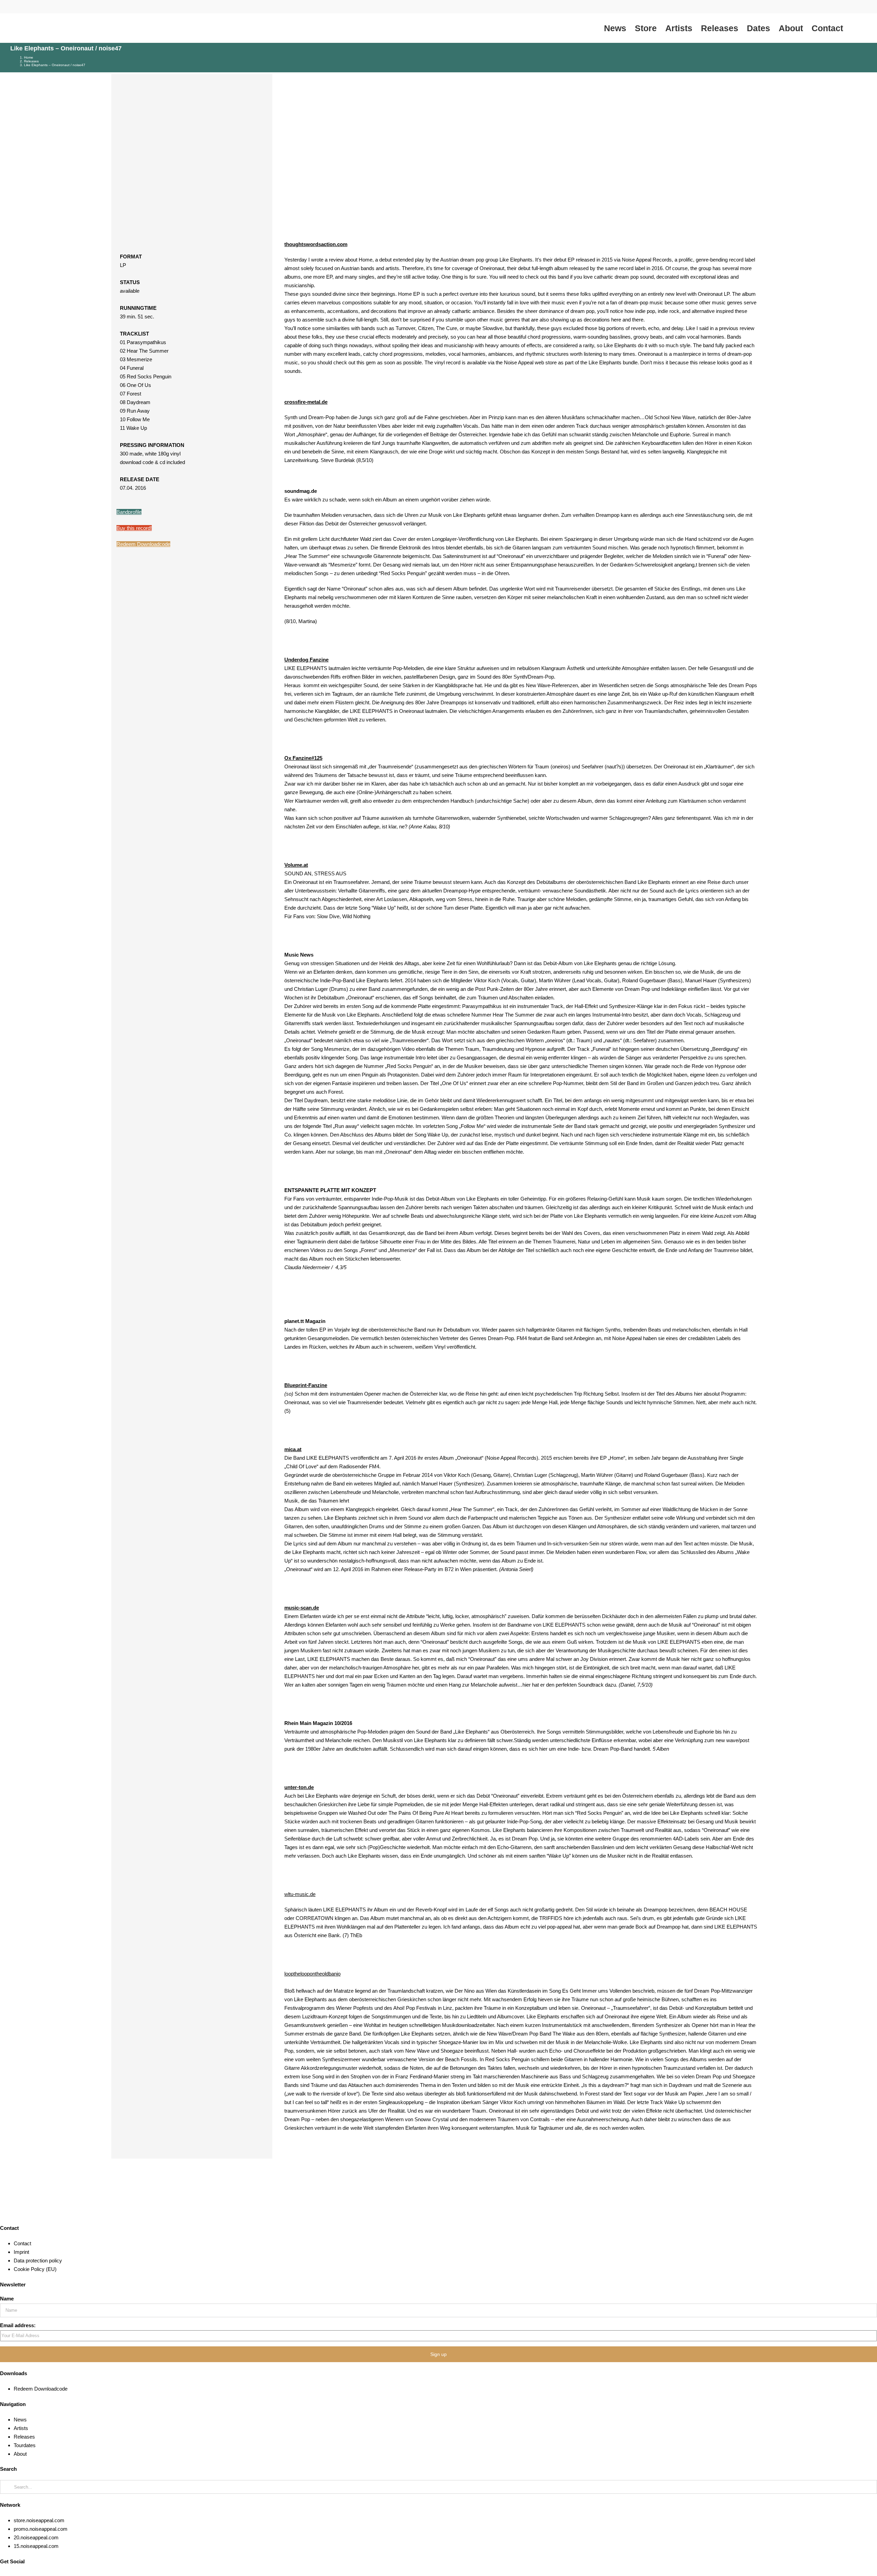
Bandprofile (129, 512)
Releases (24, 2437)
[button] (855, 28)
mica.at (293, 1449)
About (20, 2454)
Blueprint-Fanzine (306, 1385)
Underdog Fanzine (306, 660)
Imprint (21, 2252)
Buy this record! (134, 528)
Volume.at (296, 865)
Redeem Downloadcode (143, 544)
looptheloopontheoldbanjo (312, 1974)
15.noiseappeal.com (36, 2546)
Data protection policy (38, 2261)
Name (7, 2299)
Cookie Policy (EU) (35, 2269)
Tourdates (25, 2445)
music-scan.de (302, 1608)
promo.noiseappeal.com (41, 2529)
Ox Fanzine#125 (303, 758)
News (20, 2420)
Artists (21, 2428)
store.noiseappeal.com (39, 2520)
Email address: (18, 2325)
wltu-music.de (300, 1894)
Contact (22, 2243)
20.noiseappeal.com (36, 2537)
